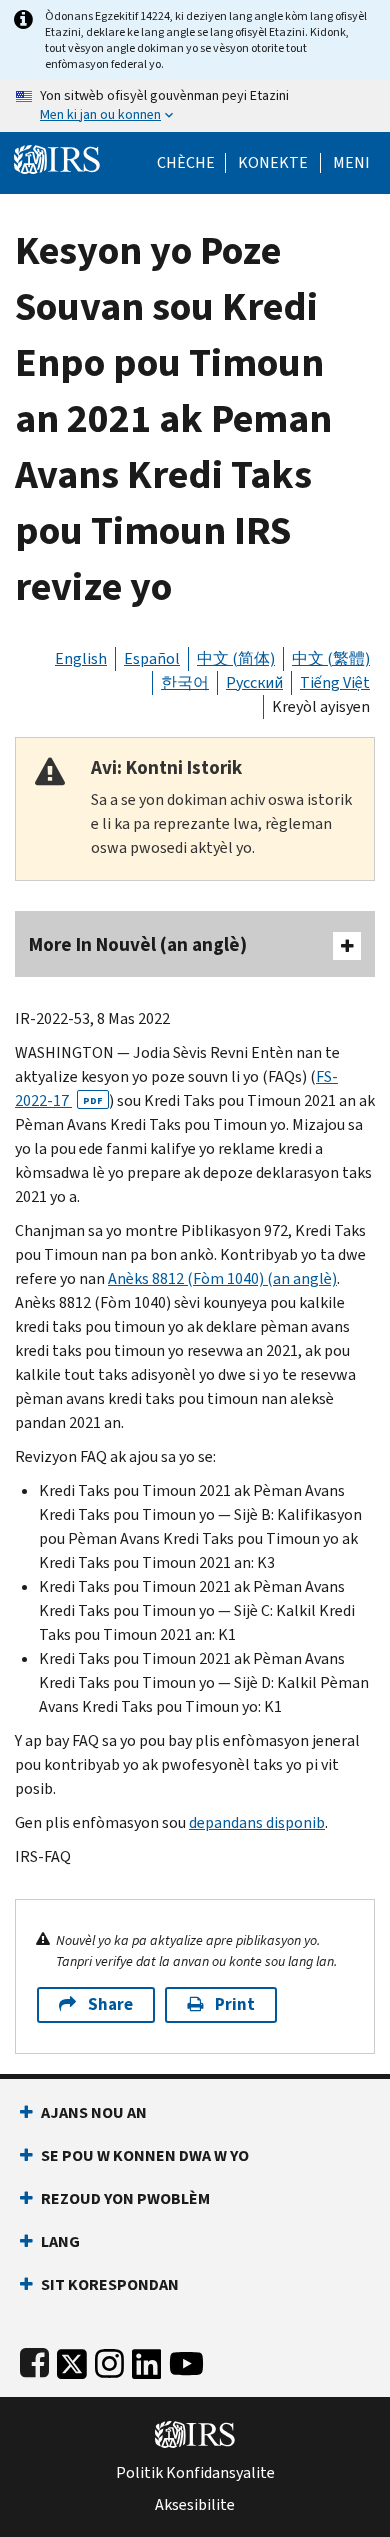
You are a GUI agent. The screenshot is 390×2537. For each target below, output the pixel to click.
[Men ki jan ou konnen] (195, 106)
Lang (60, 2241)
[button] (273, 163)
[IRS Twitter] (72, 2359)
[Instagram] (109, 2359)
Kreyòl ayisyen (321, 706)
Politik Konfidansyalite (195, 2473)
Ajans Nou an (94, 2112)
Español (152, 658)
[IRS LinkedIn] (147, 2359)
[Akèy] (57, 157)
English (81, 658)
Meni (351, 163)
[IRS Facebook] (34, 2359)
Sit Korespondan (110, 2284)
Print (235, 2004)
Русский (254, 682)
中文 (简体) (236, 658)
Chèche (186, 163)
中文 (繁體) (331, 658)
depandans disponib (257, 1822)
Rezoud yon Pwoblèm (125, 2198)
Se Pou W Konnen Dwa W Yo (145, 2155)
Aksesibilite (195, 2505)
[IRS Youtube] (186, 2359)
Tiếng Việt (335, 682)
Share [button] (110, 2004)
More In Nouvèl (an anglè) (138, 944)
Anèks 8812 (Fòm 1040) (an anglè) (222, 1278)
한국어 (185, 682)
